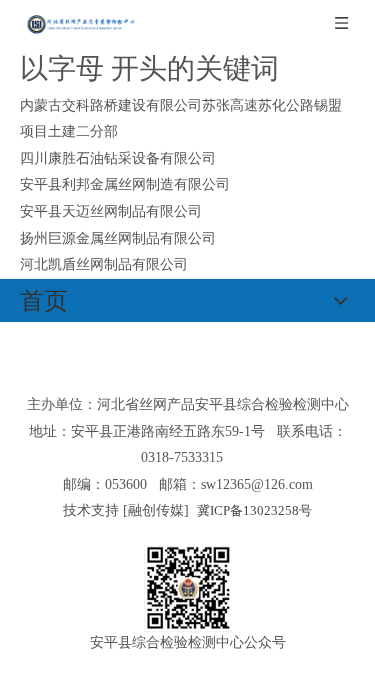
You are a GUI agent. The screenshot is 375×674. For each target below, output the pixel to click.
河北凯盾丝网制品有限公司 (104, 264)
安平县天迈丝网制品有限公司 (111, 211)
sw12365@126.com (257, 484)
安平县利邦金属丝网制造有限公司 (125, 184)
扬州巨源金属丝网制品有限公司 (118, 238)
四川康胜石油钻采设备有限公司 (118, 158)
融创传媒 (156, 510)
